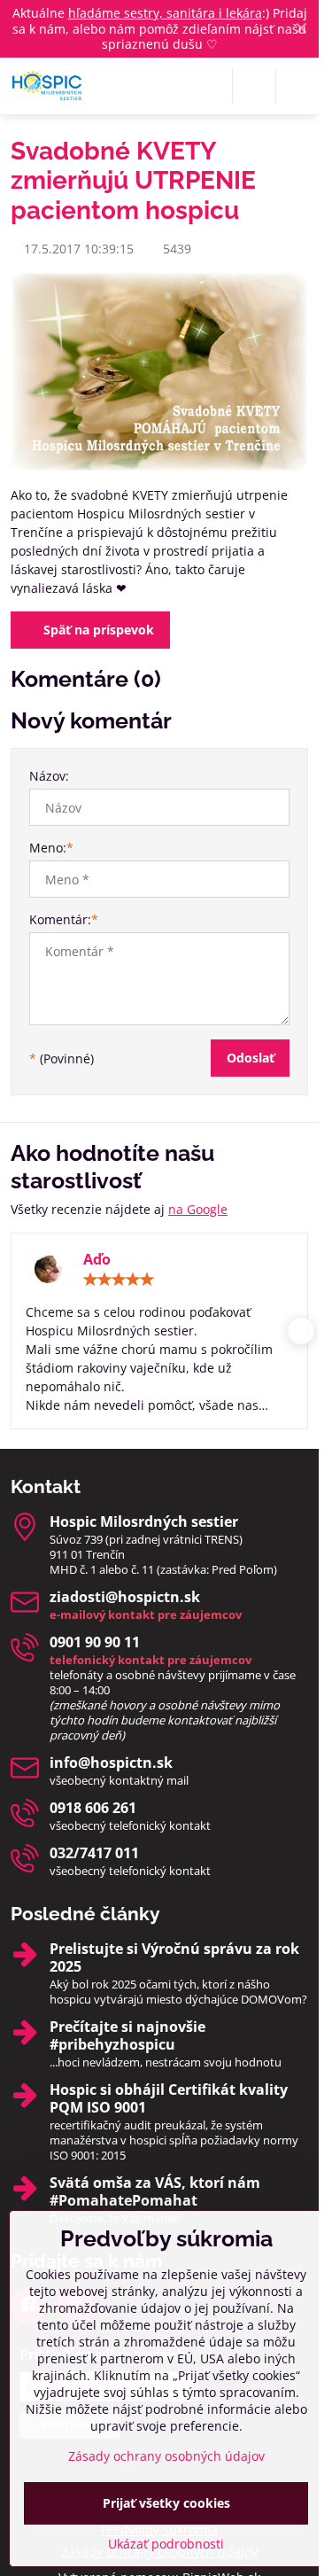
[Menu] (297, 86)
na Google (198, 1209)
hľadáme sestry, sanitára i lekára (165, 13)
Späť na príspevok (97, 630)
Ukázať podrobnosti (166, 2544)
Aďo (97, 1259)
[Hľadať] (254, 86)
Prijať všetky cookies (166, 2503)
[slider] (119, 1280)
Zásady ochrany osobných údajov (166, 2456)
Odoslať (251, 1058)
